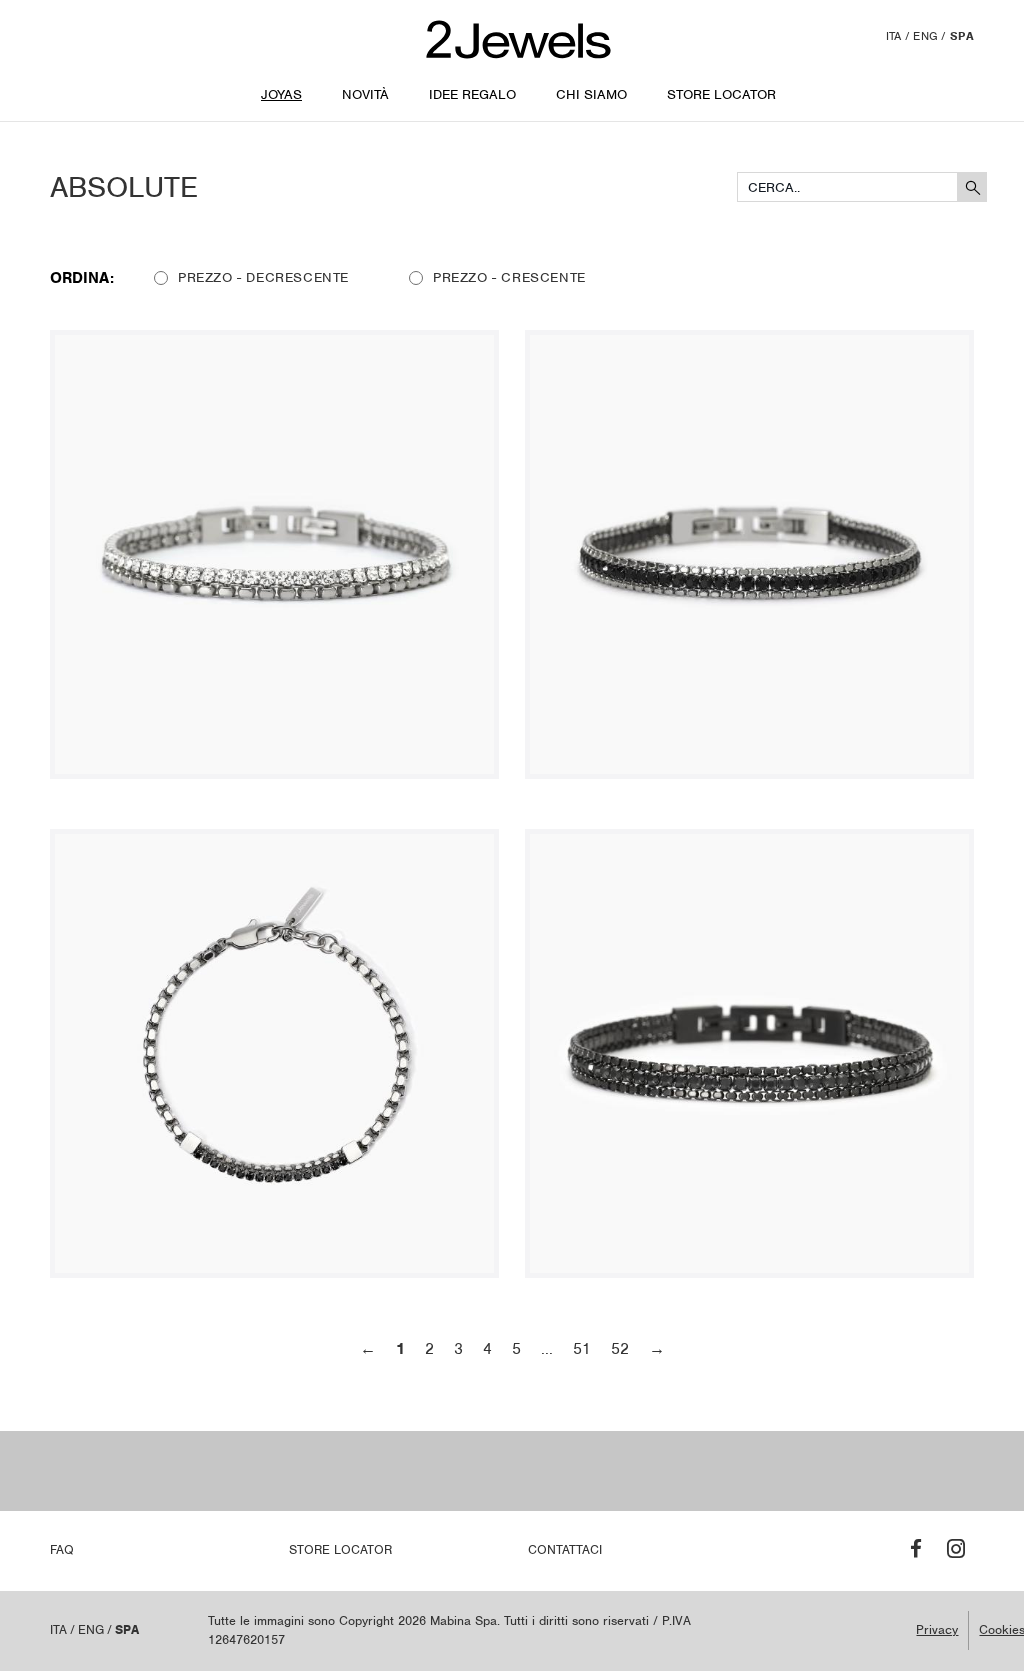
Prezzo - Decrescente (263, 277)
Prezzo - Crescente (509, 277)
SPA (962, 36)
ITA (894, 36)
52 (620, 1349)
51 (582, 1349)
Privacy (937, 1629)
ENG (925, 36)
